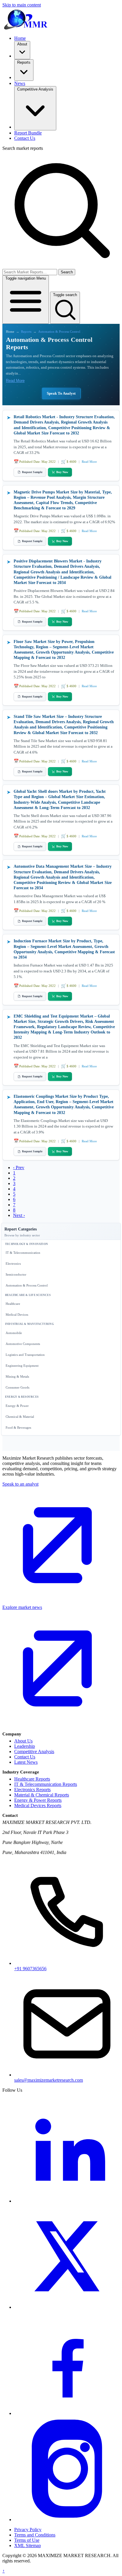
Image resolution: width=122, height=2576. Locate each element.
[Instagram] (67, 2520)
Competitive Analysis (34, 1751)
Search (67, 272)
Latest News (26, 1762)
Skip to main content (22, 5)
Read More (15, 381)
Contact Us (25, 138)
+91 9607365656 (30, 1969)
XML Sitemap (28, 2545)
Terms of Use (27, 2540)
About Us (23, 1741)
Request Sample (32, 472)
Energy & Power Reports (38, 1800)
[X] (67, 2307)
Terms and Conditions (35, 2535)
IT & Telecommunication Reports (46, 1784)
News (20, 83)
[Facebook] (67, 2413)
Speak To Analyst (61, 393)
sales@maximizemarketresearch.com (49, 2080)
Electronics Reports (32, 1790)
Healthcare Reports (32, 1779)
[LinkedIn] (67, 2201)
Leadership (25, 1746)
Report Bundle (28, 133)
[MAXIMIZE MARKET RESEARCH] (26, 19)
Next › (19, 1215)
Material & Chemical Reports (42, 1795)
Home (20, 38)
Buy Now (62, 472)
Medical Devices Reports (38, 1805)
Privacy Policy (28, 2530)
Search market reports (23, 148)
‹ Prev (19, 1168)
